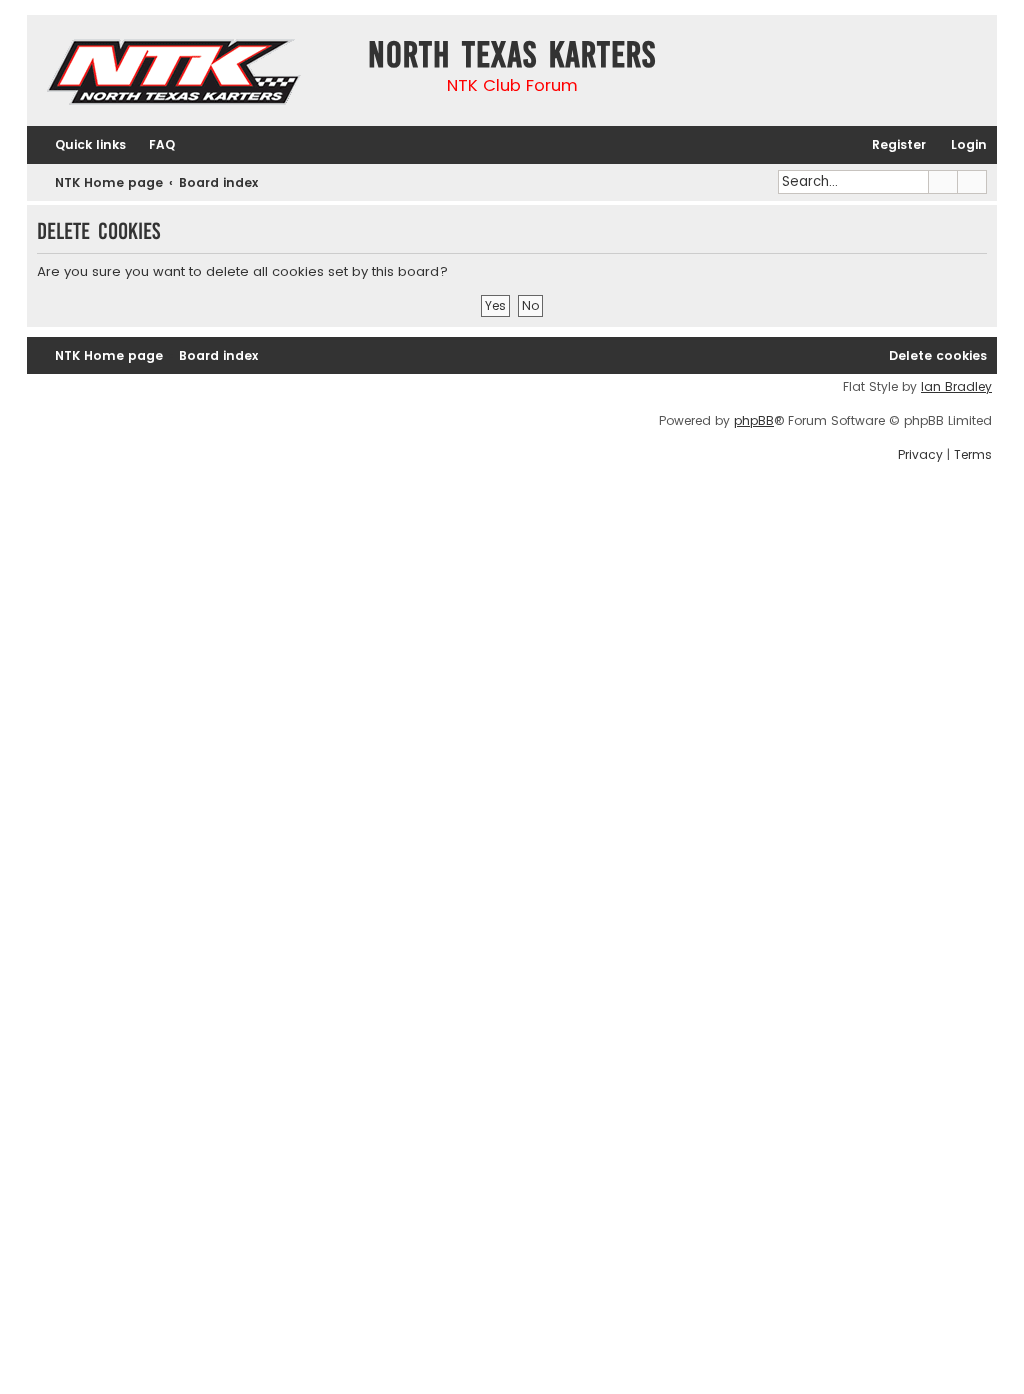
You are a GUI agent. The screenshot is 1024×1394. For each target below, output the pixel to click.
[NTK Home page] (175, 75)
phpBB (754, 421)
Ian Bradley (956, 387)
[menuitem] (153, 145)
